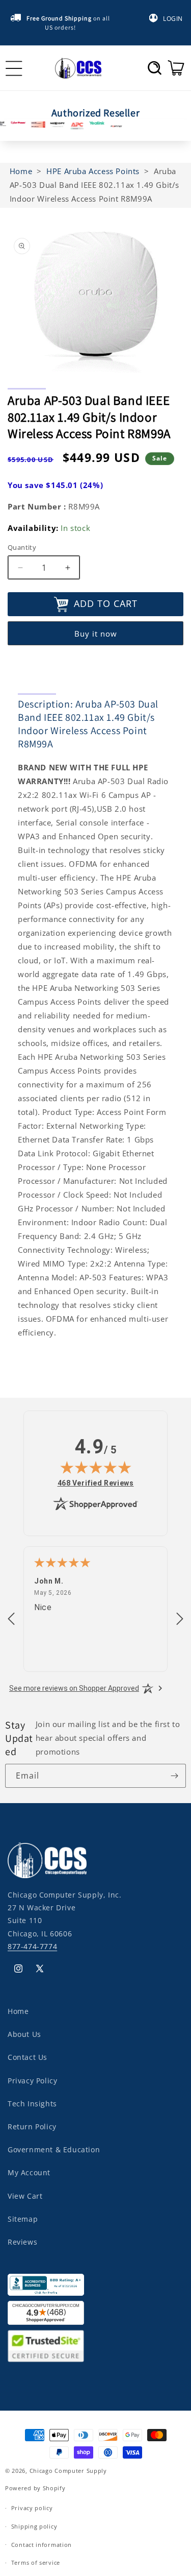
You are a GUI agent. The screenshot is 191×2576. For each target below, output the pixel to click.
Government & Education (54, 2149)
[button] (155, 68)
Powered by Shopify (35, 2488)
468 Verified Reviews (96, 1483)
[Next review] (180, 1619)
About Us (24, 2034)
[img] (96, 1467)
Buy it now (96, 634)
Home (18, 2011)
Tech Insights (32, 2104)
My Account (29, 2172)
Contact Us (28, 2057)
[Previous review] (11, 1619)
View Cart (25, 2196)
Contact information (42, 2545)
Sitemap (23, 2219)
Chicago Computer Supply (68, 2471)
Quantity (22, 547)
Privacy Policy (32, 2081)
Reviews (22, 2242)
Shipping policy (34, 2526)
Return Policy (32, 2127)
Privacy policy (32, 2508)
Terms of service (36, 2562)
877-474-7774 (32, 1946)
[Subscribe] (174, 1776)
